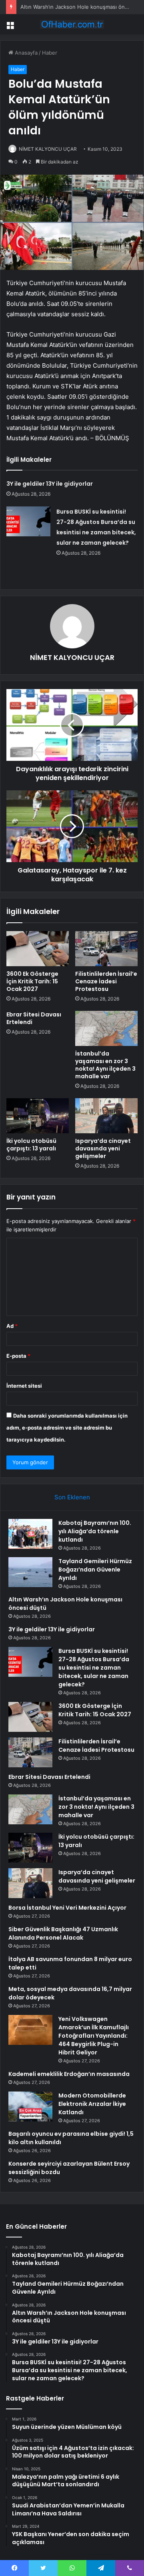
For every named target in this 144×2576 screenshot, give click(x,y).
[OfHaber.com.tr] (72, 24)
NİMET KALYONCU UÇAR (48, 149)
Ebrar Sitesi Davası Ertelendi (34, 1018)
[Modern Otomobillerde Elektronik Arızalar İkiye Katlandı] (30, 2106)
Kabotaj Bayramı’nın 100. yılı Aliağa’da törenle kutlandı (95, 1531)
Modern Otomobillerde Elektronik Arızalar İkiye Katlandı (92, 2104)
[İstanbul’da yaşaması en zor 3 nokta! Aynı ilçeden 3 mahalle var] (106, 1028)
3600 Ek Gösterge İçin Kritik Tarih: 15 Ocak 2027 (32, 981)
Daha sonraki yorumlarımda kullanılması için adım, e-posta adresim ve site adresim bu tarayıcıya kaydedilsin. (67, 1428)
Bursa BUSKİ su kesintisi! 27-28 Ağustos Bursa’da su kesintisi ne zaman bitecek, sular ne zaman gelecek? (94, 1668)
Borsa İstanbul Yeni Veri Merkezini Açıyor (67, 1908)
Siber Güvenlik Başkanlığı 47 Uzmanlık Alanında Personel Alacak (63, 1933)
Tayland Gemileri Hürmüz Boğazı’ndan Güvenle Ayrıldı (95, 1570)
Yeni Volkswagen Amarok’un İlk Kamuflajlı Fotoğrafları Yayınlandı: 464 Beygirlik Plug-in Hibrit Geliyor (94, 2036)
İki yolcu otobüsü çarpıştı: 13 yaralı (31, 1145)
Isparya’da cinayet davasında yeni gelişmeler (103, 1148)
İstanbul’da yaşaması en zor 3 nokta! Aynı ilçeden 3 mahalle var (105, 1065)
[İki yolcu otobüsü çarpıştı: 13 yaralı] (38, 1116)
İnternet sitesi (24, 1386)
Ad (12, 1326)
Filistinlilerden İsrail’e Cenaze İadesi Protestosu (106, 981)
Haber (50, 53)
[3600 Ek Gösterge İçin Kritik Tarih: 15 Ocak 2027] (38, 949)
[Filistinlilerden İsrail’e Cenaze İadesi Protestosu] (106, 949)
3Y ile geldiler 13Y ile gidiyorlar (50, 484)
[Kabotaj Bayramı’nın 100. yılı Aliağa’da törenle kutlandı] (30, 1534)
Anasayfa (25, 53)
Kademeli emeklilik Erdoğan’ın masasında (69, 2074)
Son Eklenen (72, 1497)
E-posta (18, 1356)
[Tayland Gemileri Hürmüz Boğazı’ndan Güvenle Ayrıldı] (30, 1572)
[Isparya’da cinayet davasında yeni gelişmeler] (106, 1116)
